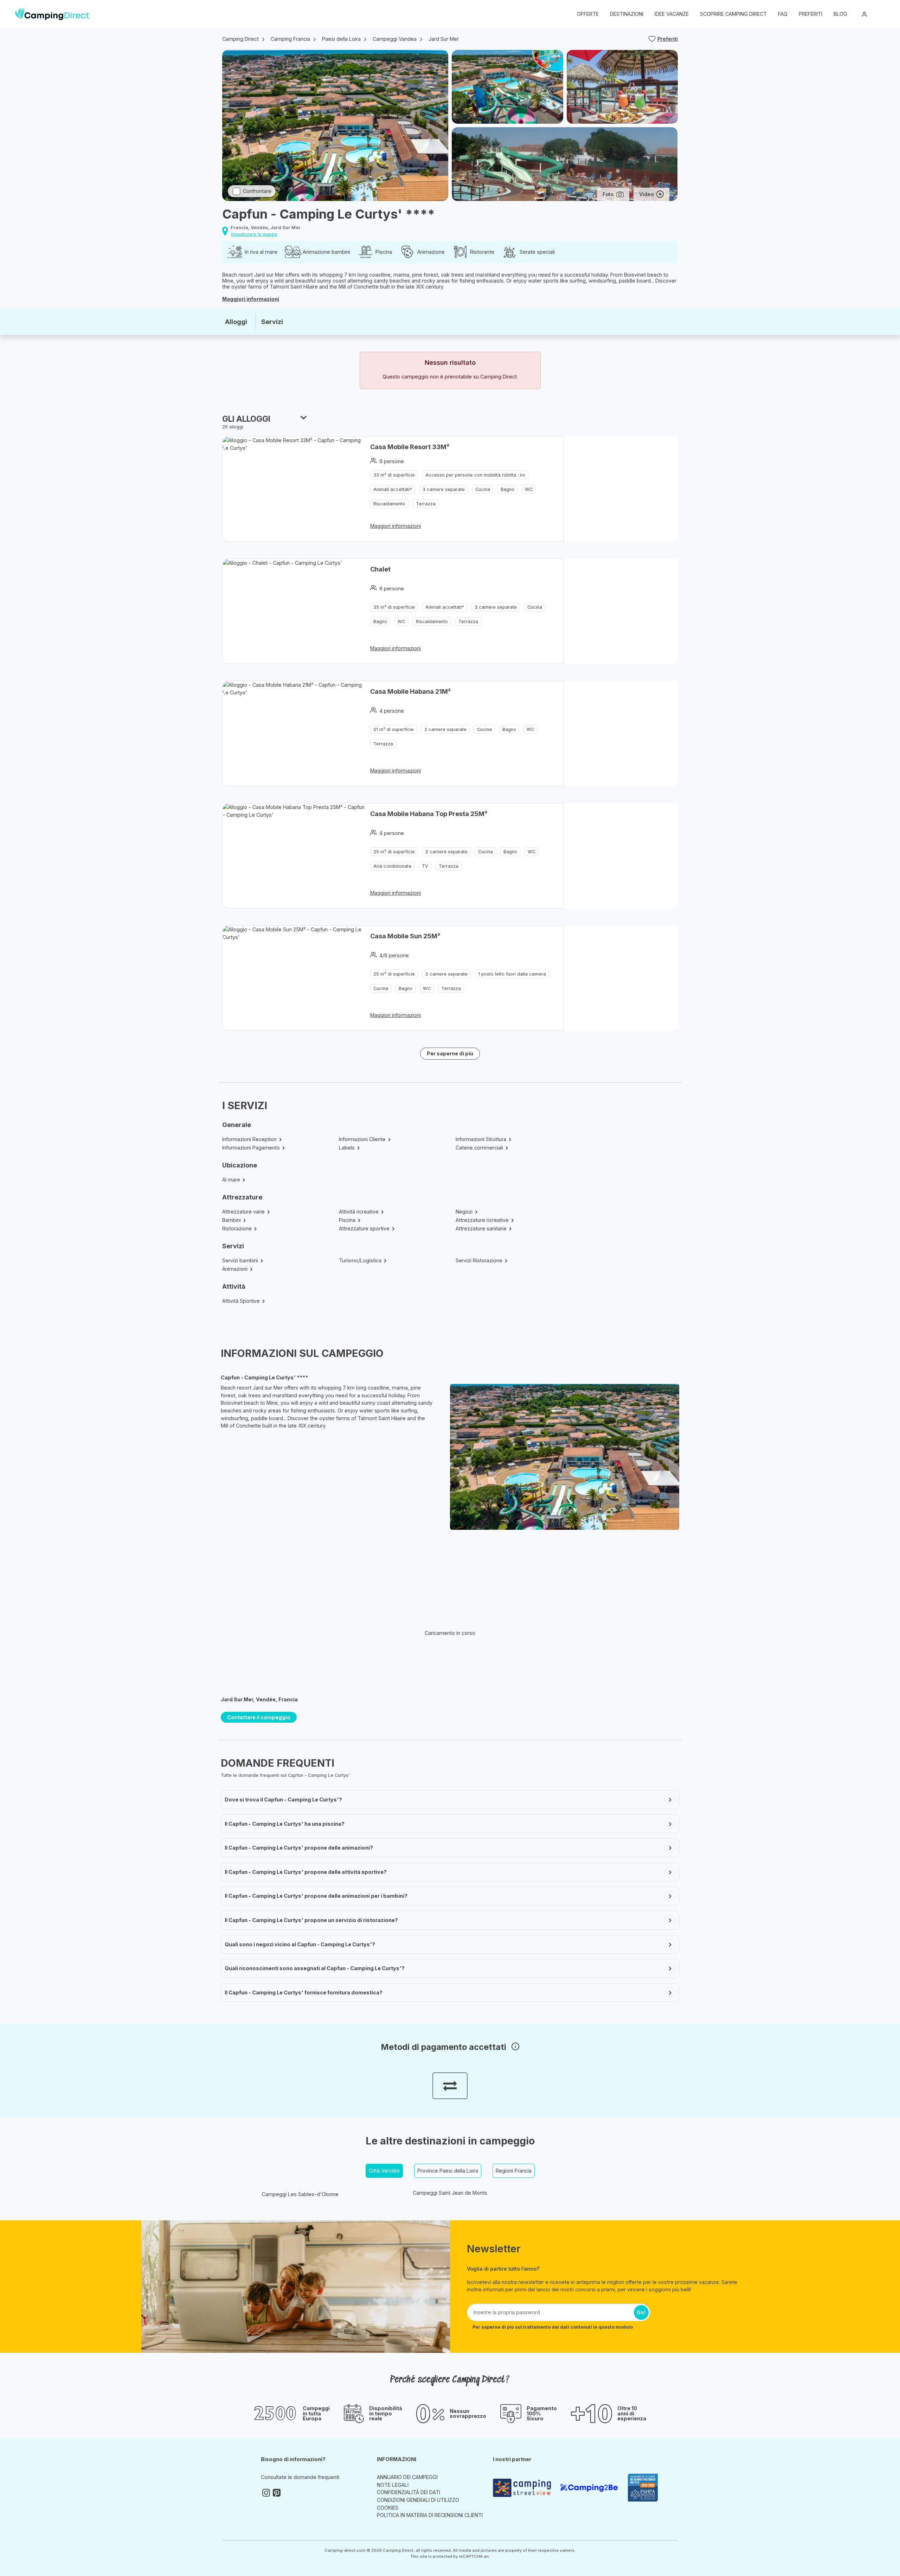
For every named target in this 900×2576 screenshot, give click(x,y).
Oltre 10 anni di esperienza (632, 2413)
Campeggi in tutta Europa (316, 2413)
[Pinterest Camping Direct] (277, 2493)
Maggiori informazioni (251, 299)
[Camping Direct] (52, 14)
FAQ (783, 14)
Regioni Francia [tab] (514, 2171)
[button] (880, 14)
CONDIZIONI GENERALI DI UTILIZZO (418, 2500)
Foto (608, 194)
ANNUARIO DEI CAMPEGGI (407, 2477)
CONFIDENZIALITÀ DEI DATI (409, 2492)
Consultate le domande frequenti (300, 2477)
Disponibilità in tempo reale (386, 2413)
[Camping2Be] (591, 2488)
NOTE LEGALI (393, 2485)
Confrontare (257, 191)
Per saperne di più (450, 1053)
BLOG (840, 14)
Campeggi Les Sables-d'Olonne (300, 2194)
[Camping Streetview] (524, 2488)
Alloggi (236, 322)
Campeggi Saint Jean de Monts (450, 2193)
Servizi (272, 322)
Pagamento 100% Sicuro (542, 2413)
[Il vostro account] (864, 14)
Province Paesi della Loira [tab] (448, 2171)
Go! (641, 2312)
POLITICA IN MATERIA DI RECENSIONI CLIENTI (430, 2515)
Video (646, 194)
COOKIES (388, 2508)
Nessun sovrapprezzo (468, 2414)
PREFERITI (811, 14)
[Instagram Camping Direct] (266, 2493)
